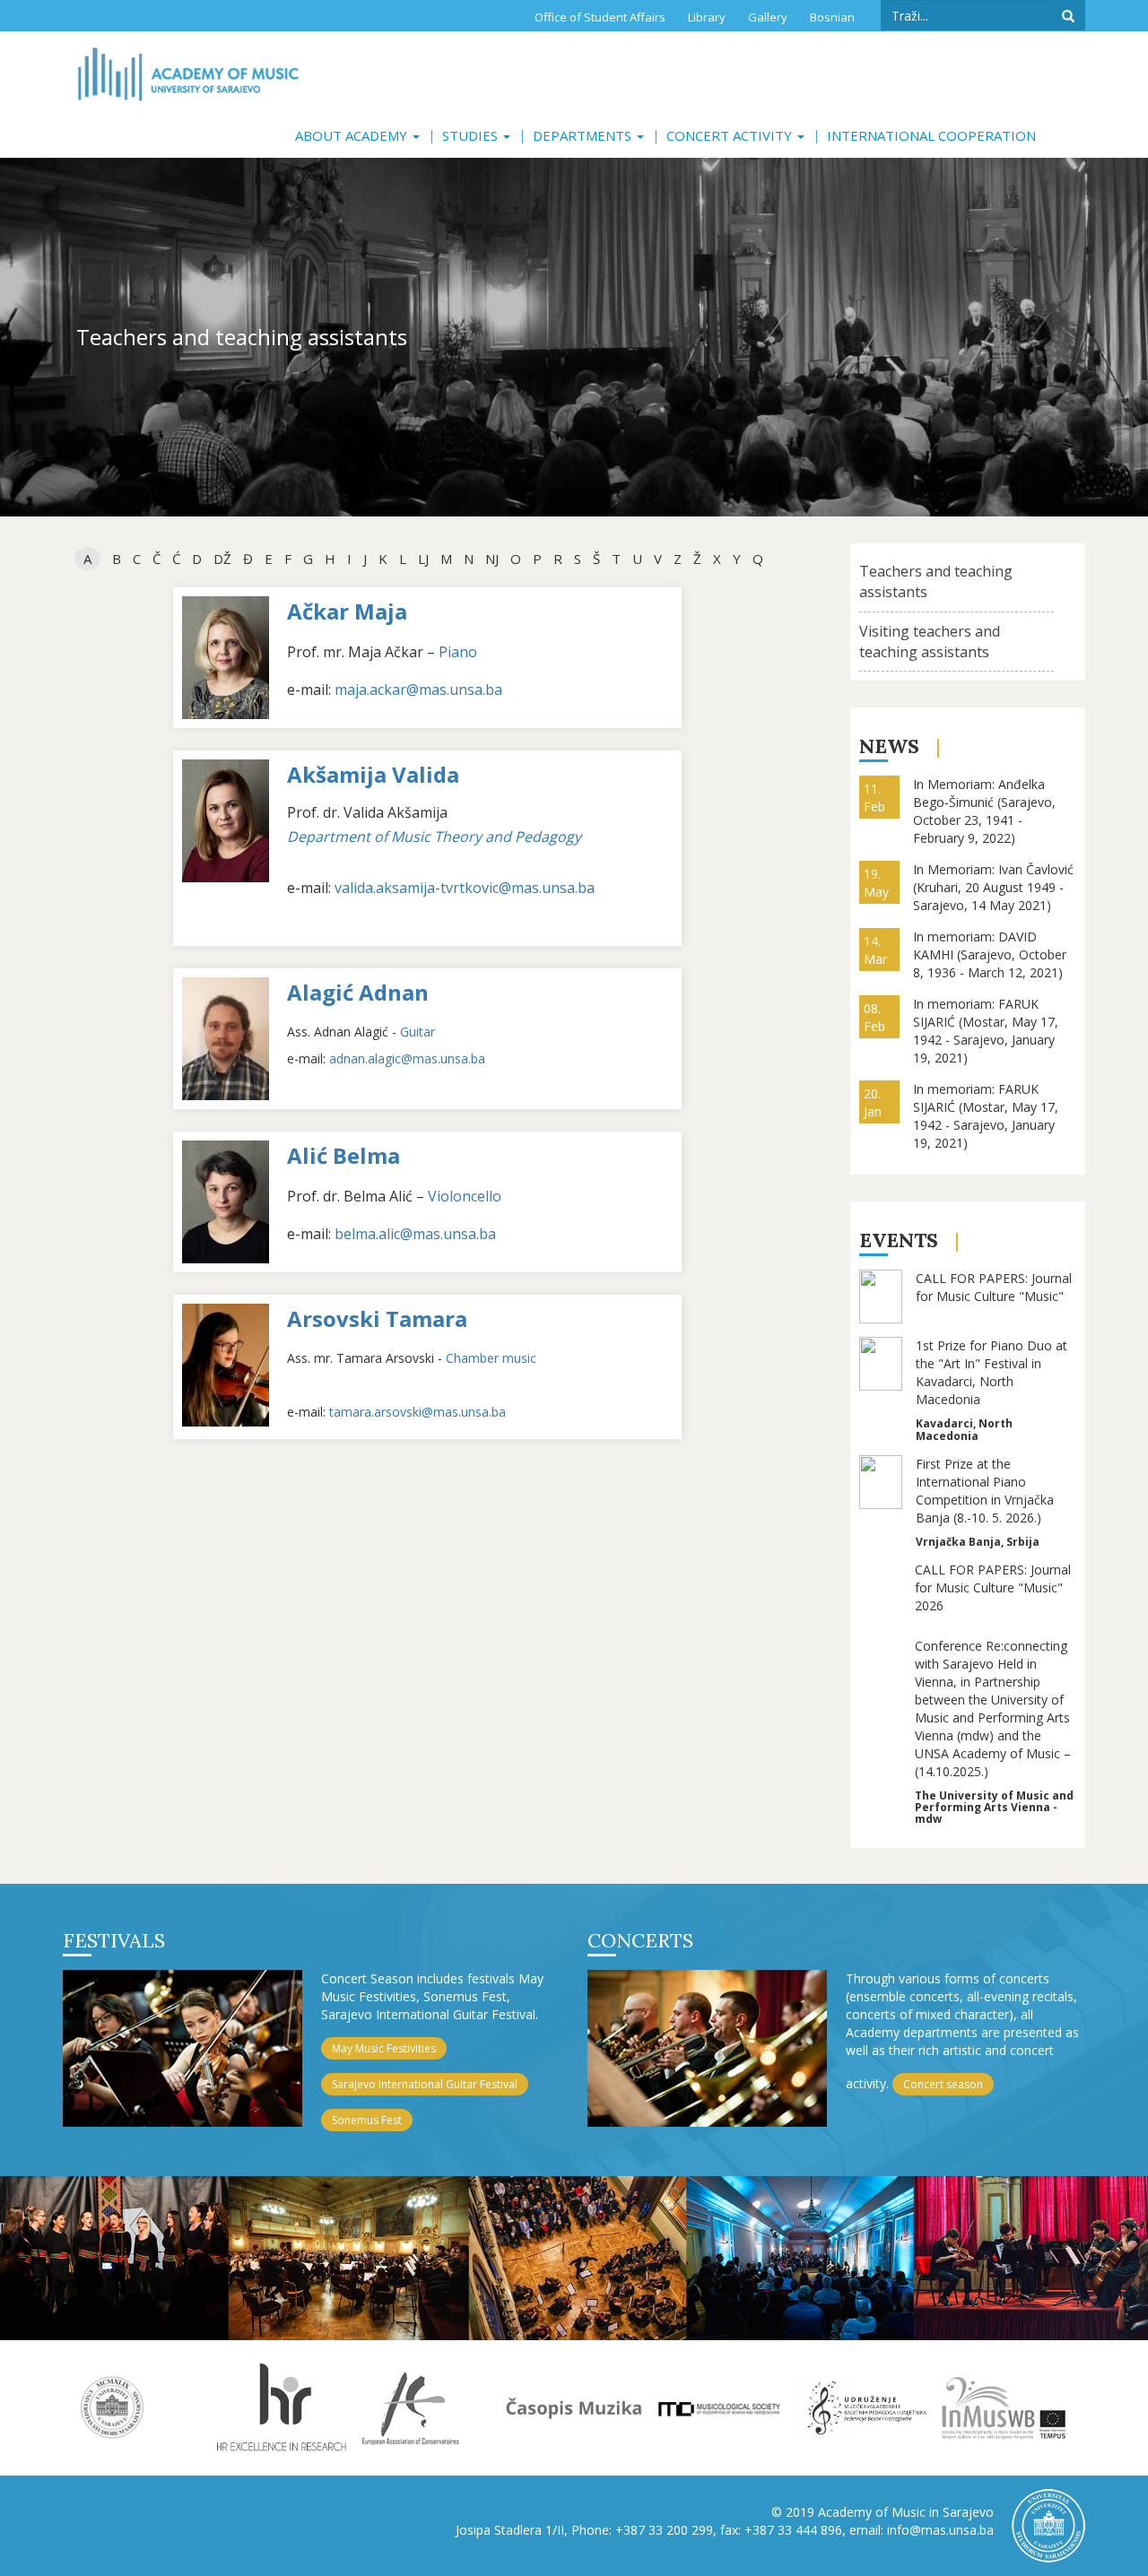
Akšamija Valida (373, 774)
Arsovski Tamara (377, 1318)
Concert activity (731, 135)
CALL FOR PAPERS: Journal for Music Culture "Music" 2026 (993, 1587)
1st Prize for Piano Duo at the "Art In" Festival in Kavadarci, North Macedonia (991, 1372)
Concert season (943, 2084)
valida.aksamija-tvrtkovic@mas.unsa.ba (465, 888)
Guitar (417, 1032)
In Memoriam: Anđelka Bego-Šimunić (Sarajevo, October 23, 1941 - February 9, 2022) (984, 811)
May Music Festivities (384, 2048)
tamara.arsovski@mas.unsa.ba (417, 1412)
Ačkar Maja (347, 611)
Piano (458, 652)
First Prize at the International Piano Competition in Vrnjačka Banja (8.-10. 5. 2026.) (985, 1491)
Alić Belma (344, 1155)
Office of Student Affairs (600, 17)
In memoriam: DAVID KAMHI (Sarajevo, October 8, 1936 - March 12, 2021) (990, 954)
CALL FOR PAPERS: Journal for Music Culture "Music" (994, 1287)
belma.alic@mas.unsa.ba (415, 1234)
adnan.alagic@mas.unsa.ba (407, 1058)
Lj (423, 559)
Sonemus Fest (367, 2120)
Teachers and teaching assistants (936, 581)
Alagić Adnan (358, 992)
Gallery (768, 17)
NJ (492, 559)
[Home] (188, 74)
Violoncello (465, 1196)
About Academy (353, 135)
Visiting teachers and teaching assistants (930, 642)
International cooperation (931, 135)
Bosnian (832, 17)
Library (707, 17)
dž (222, 559)
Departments (584, 135)
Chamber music (491, 1358)
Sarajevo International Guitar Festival (425, 2084)
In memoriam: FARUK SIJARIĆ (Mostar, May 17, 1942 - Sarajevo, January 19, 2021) (986, 1031)
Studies (472, 135)
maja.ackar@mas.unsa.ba (418, 690)
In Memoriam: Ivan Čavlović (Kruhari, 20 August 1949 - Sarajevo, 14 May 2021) (993, 887)
